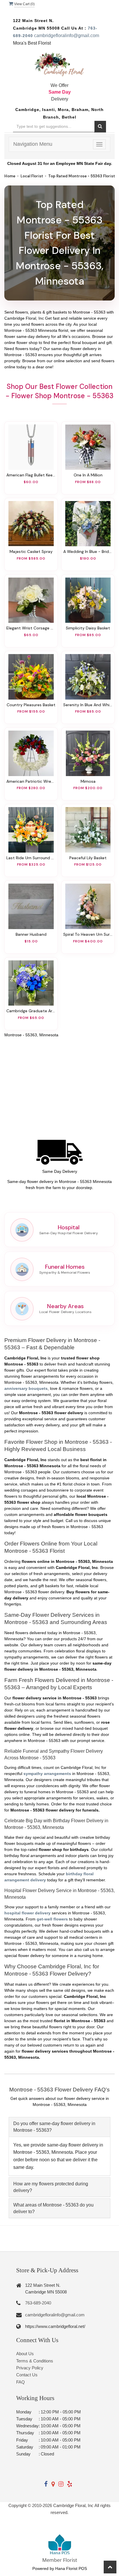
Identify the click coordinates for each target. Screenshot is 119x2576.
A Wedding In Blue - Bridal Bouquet (88, 551)
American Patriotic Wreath (31, 781)
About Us (25, 2354)
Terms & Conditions (35, 2361)
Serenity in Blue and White (88, 705)
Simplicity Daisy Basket (88, 628)
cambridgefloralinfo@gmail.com (67, 36)
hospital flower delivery (27, 1913)
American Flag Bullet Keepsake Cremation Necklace (31, 475)
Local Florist (32, 176)
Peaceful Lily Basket (88, 858)
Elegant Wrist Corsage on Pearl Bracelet (31, 628)
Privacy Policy (30, 2368)
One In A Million (88, 475)
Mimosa (88, 781)
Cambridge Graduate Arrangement (31, 1011)
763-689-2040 (38, 2303)
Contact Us (27, 2375)
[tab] (59, 2127)
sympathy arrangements (47, 1774)
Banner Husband (31, 934)
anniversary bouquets (26, 1388)
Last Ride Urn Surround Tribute (31, 858)
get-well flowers (52, 1919)
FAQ (21, 2382)
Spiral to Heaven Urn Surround (88, 934)
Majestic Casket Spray (31, 551)
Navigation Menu (33, 144)
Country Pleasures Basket (31, 705)
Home (10, 176)
